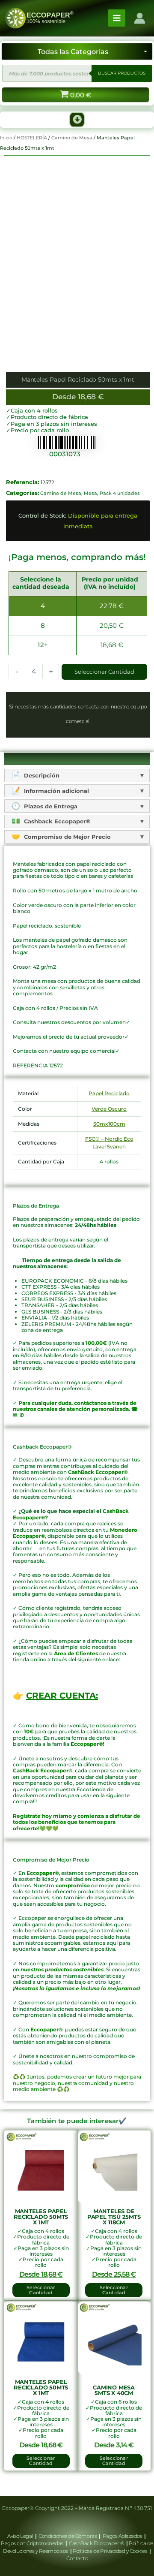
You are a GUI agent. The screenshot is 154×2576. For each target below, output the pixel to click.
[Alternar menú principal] (117, 18)
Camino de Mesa (72, 138)
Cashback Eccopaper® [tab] (56, 821)
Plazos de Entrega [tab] (50, 806)
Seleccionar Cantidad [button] (41, 2290)
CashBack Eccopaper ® (98, 2543)
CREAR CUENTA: (62, 1696)
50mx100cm (109, 1124)
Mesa (90, 493)
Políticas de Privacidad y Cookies (111, 2551)
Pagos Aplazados (122, 2536)
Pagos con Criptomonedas (33, 2543)
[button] (77, 120)
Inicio (6, 138)
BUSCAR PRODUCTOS (122, 73)
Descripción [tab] (41, 775)
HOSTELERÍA (32, 138)
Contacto (77, 2558)
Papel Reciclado (109, 1093)
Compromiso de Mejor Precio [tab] (67, 837)
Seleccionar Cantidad (104, 672)
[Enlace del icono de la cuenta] (140, 18)
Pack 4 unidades (120, 493)
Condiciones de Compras (68, 2536)
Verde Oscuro (109, 1109)
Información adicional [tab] (56, 791)
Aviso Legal (21, 2536)
